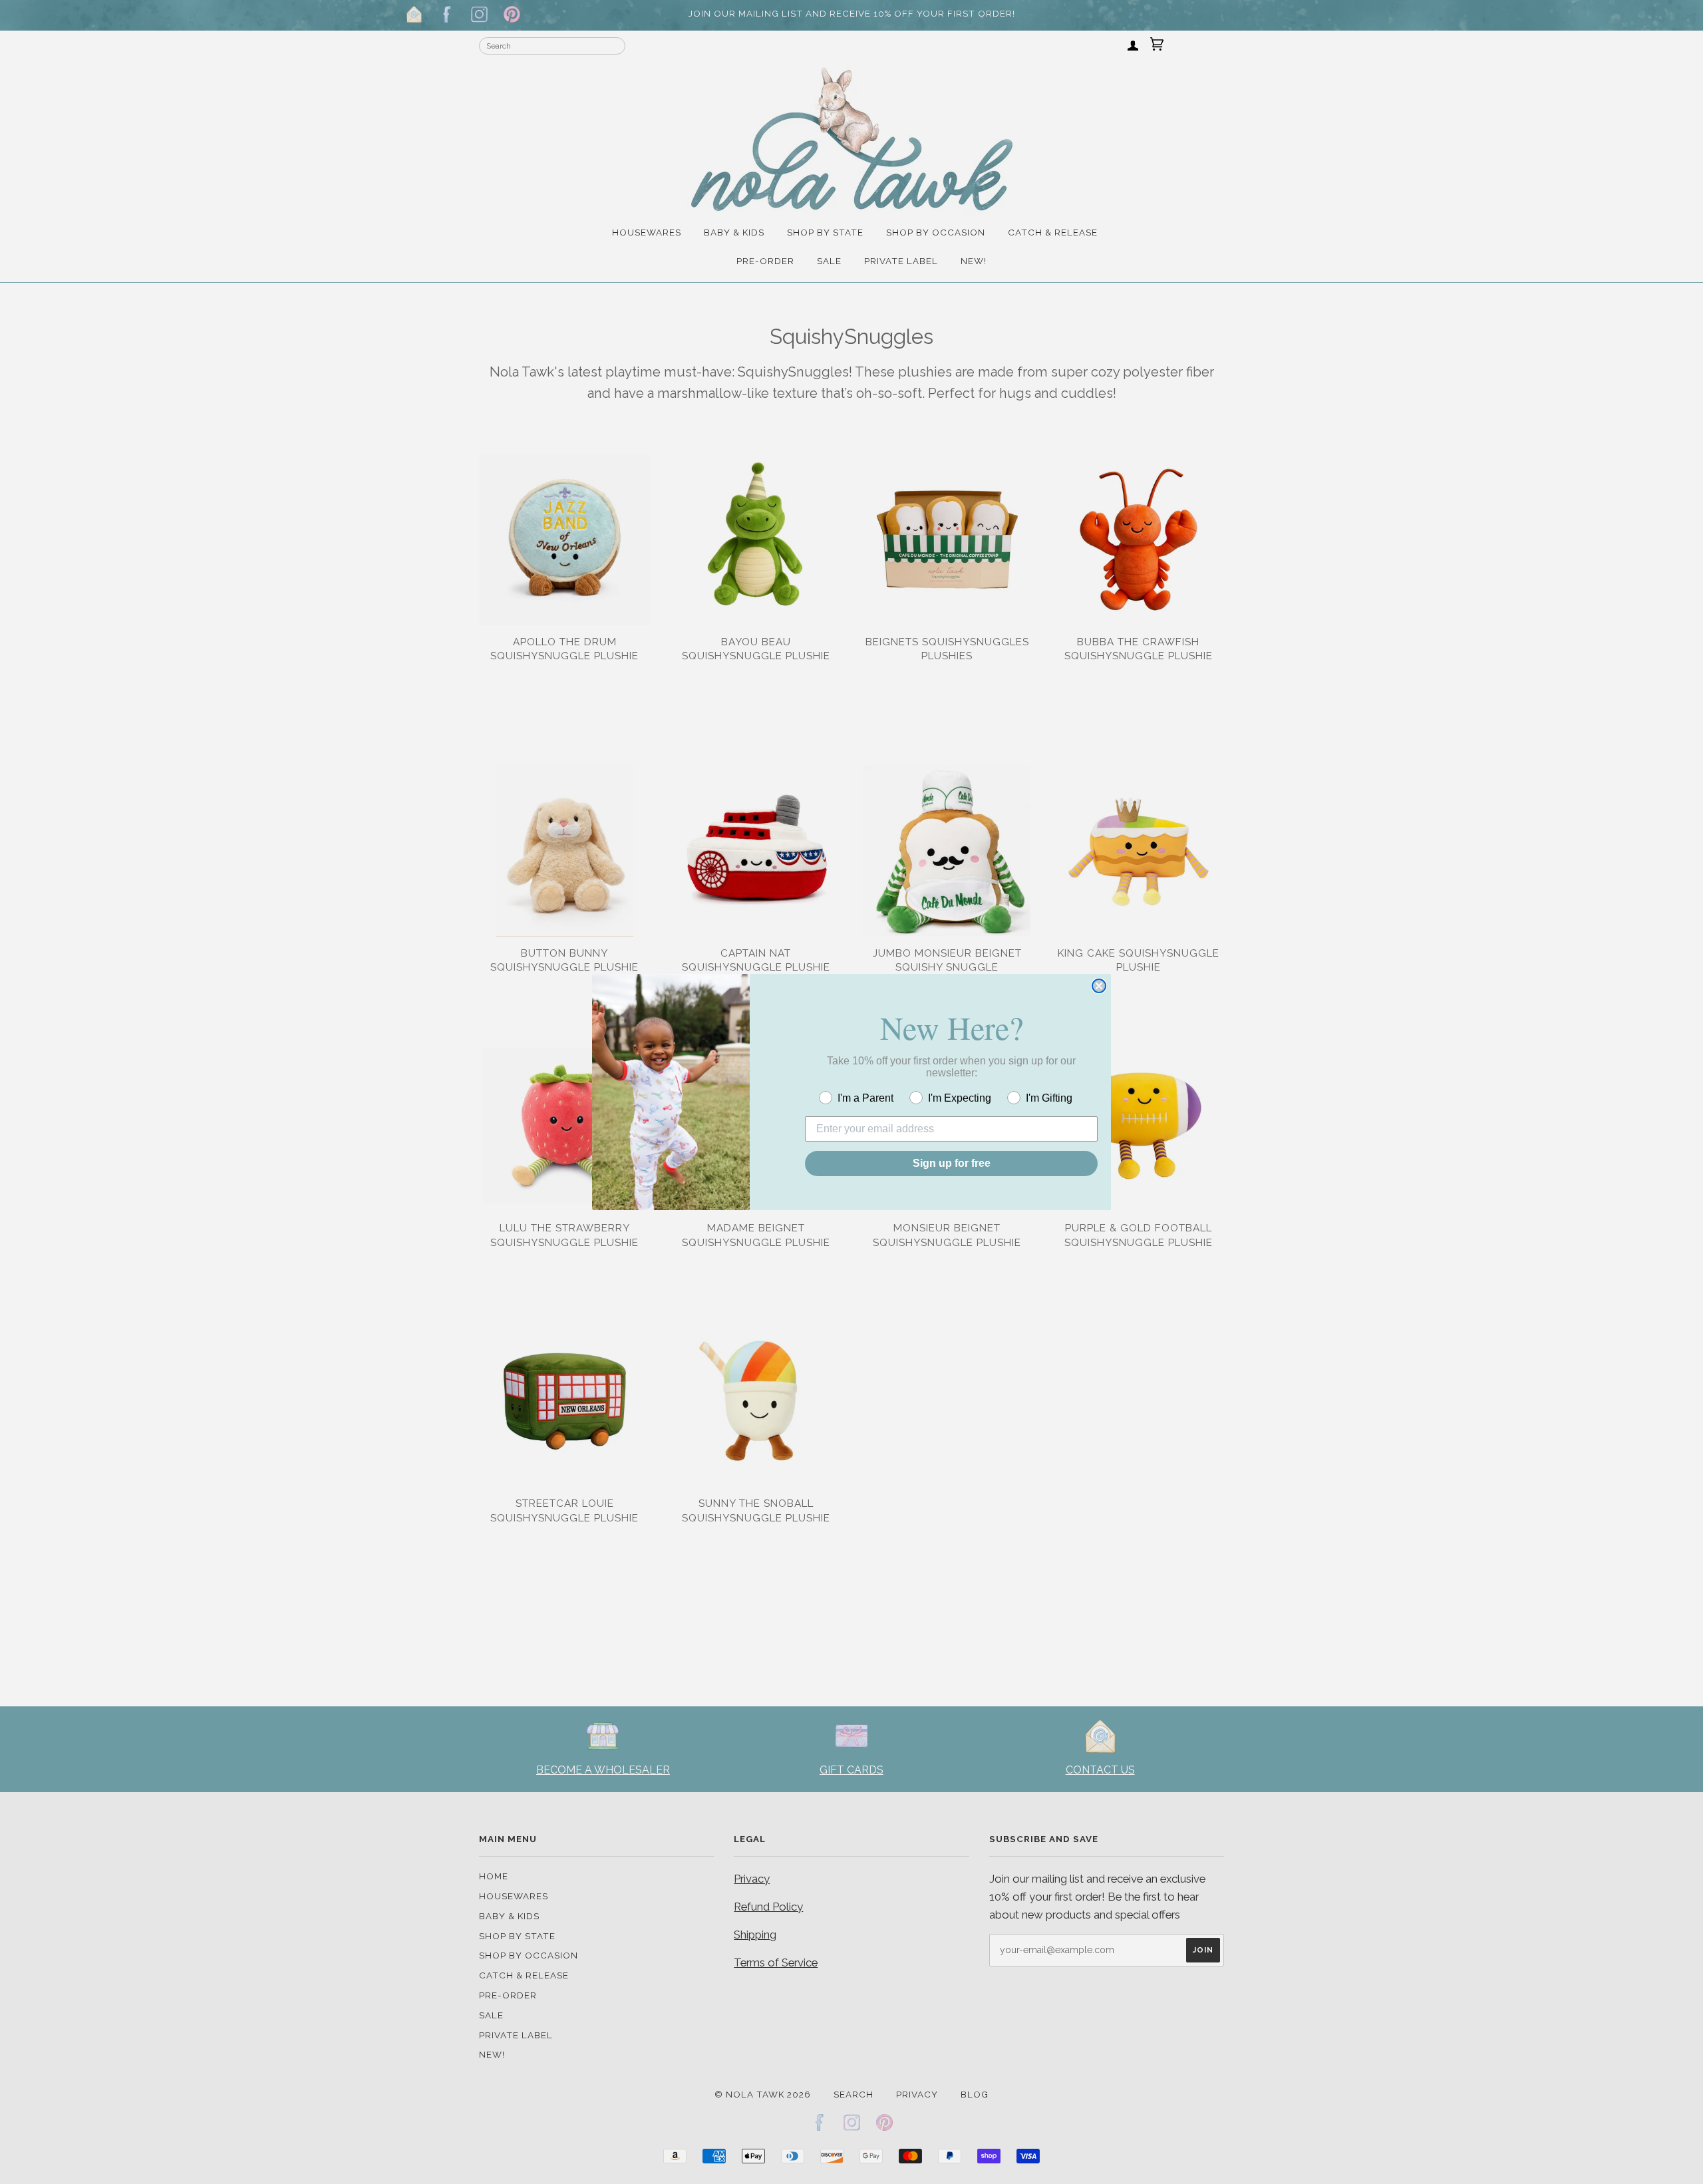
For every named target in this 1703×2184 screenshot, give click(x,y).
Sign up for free (952, 1163)
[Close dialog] (1099, 986)
